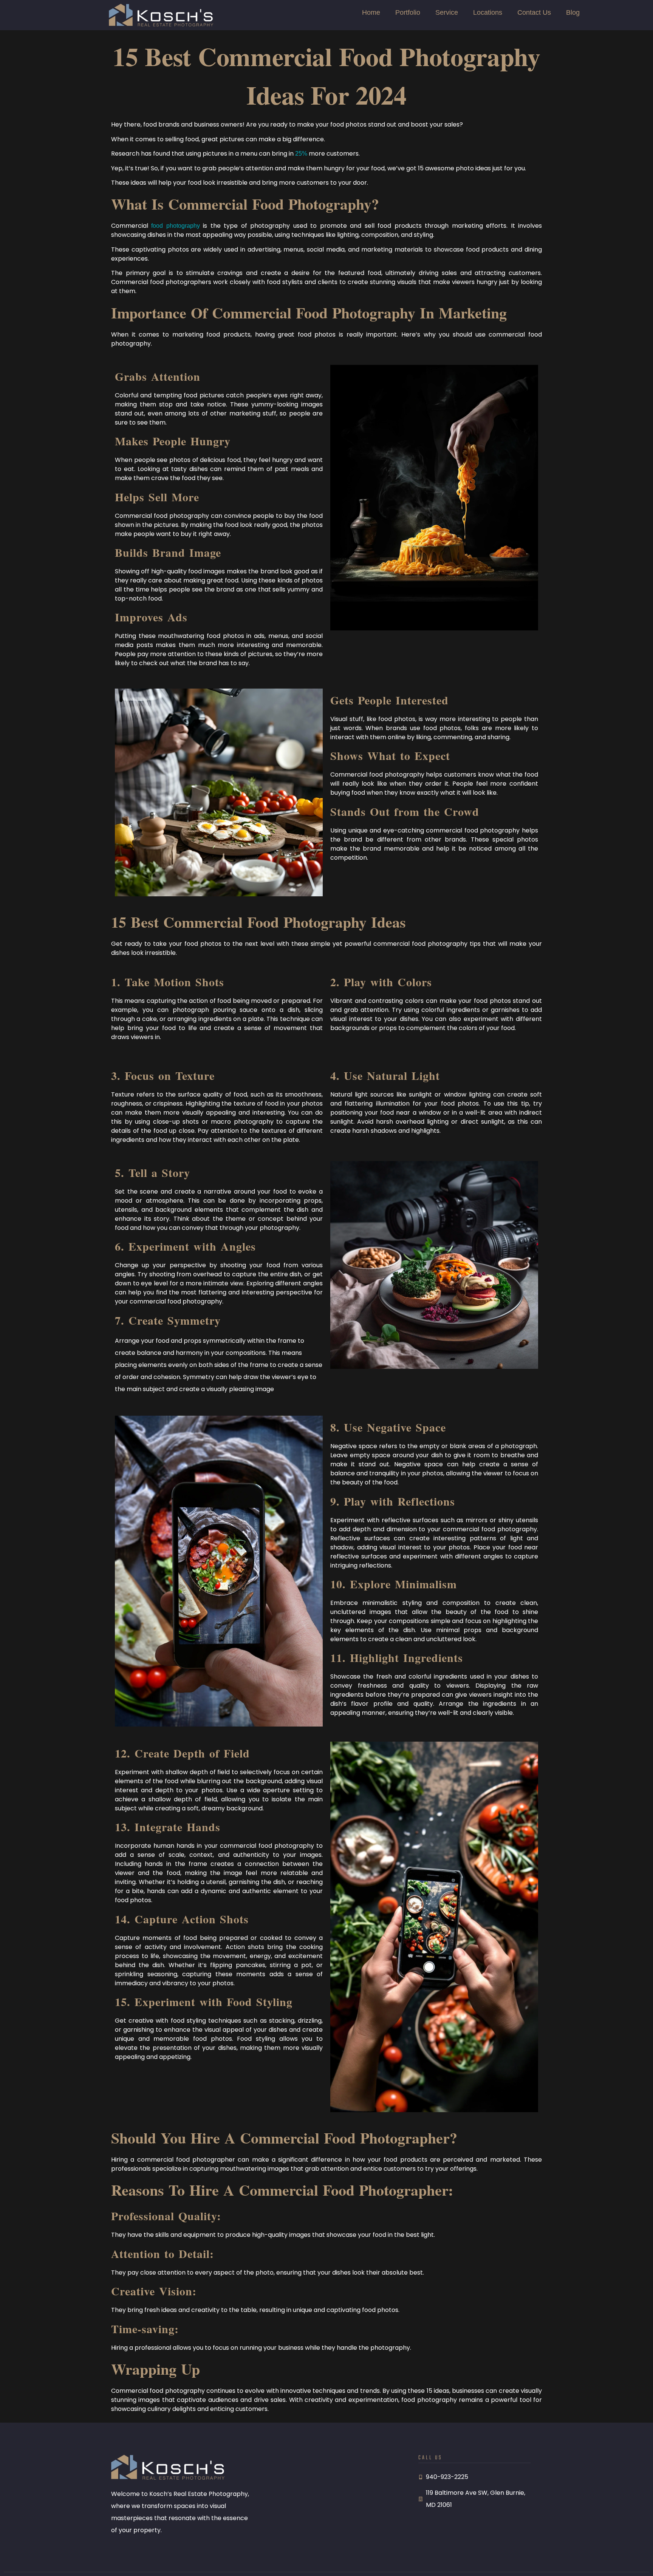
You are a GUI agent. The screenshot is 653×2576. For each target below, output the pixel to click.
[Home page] (161, 15)
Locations (488, 12)
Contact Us (534, 12)
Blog (573, 12)
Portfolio (408, 12)
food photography (175, 226)
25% (301, 154)
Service (447, 12)
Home (371, 12)
